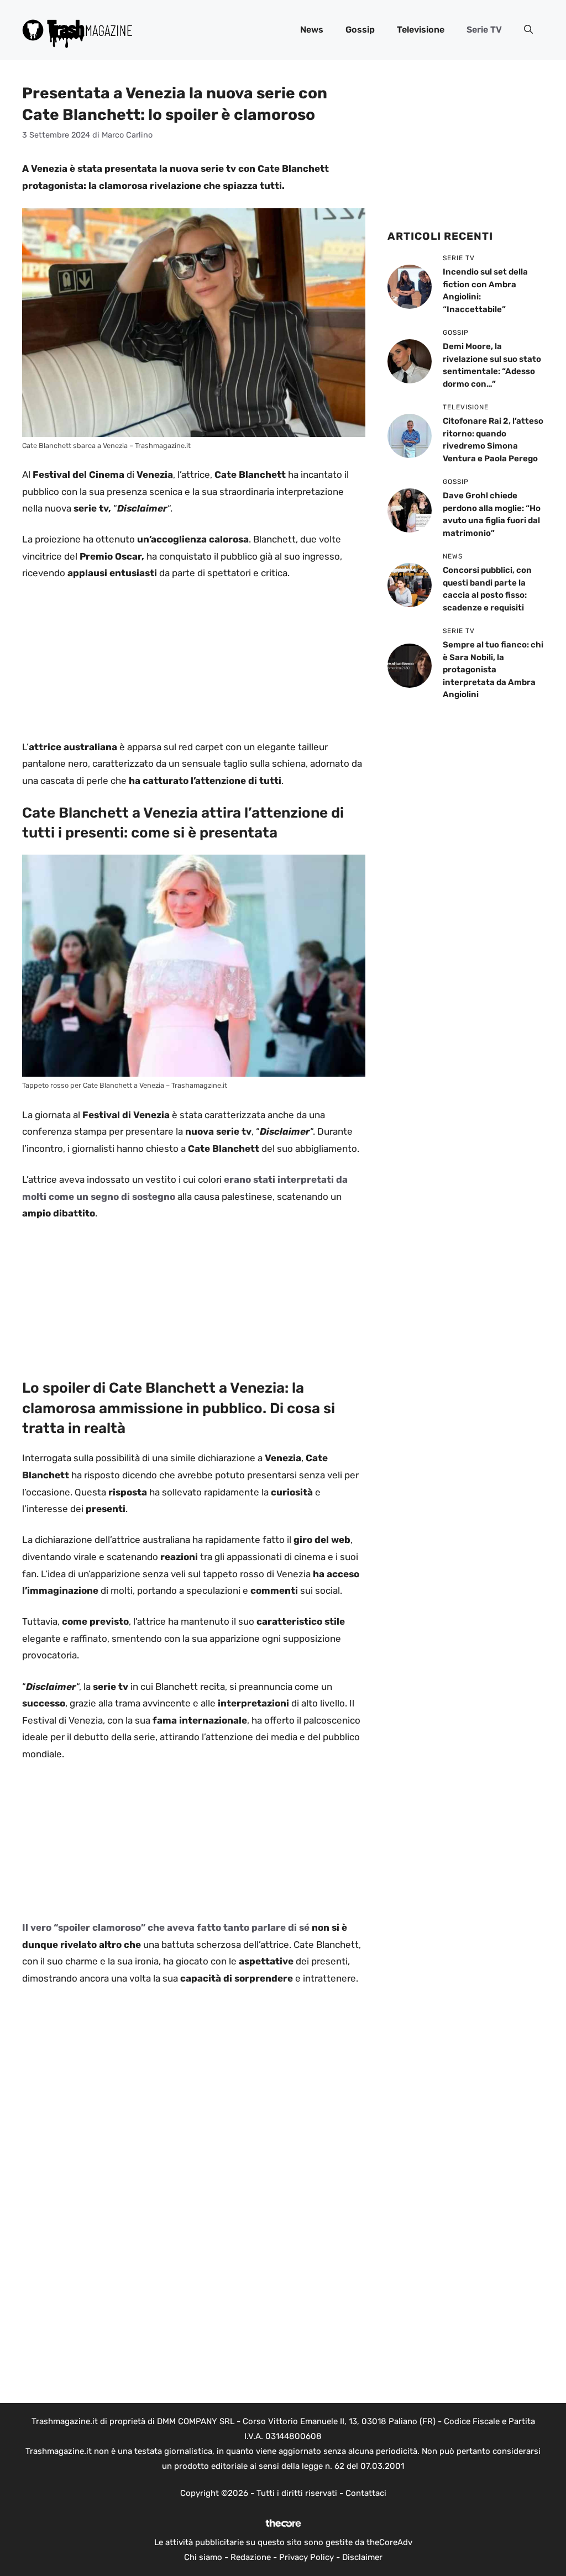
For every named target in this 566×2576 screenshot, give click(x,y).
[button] (528, 30)
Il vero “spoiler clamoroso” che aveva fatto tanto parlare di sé (166, 1927)
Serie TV (484, 30)
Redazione (251, 2557)
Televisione (421, 30)
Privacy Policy (306, 2557)
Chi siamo (203, 2557)
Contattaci (366, 2493)
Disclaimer (362, 2557)
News (312, 30)
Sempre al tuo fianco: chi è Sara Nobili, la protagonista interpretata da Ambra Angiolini (493, 670)
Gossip (360, 30)
